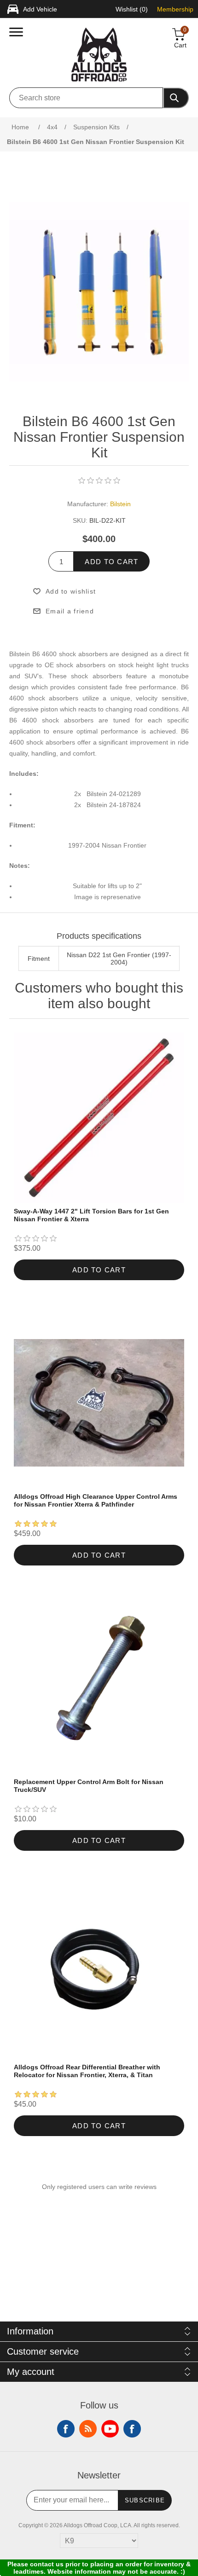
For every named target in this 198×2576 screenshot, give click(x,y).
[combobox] (86, 98)
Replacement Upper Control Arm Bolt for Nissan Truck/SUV (89, 1786)
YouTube (110, 2429)
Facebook (66, 2429)
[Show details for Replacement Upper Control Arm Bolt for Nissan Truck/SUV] (99, 1688)
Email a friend (70, 611)
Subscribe (145, 2500)
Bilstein (120, 504)
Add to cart (111, 562)
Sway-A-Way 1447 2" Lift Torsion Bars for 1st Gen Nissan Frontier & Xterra (91, 1215)
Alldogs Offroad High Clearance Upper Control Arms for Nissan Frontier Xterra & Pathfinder (96, 1500)
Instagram (132, 2429)
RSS (88, 2429)
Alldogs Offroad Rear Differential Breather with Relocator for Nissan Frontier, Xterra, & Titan (87, 2071)
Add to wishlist (71, 591)
